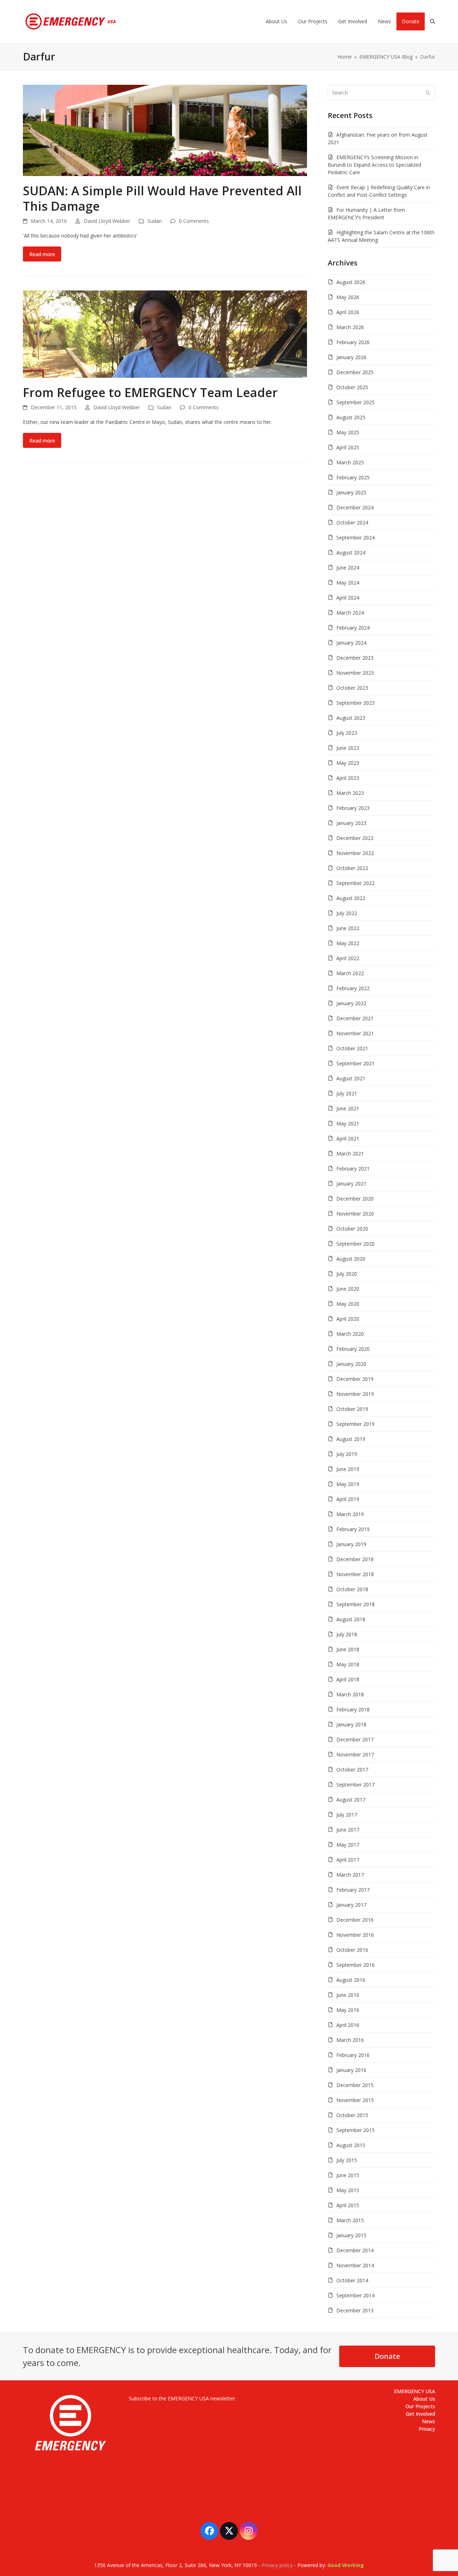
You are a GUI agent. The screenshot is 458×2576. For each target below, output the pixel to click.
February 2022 (353, 988)
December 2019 (355, 1379)
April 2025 (348, 447)
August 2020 (351, 1259)
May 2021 (348, 1123)
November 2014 (355, 2265)
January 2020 (351, 1364)
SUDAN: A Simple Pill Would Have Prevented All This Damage (162, 198)
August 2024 (351, 553)
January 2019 (351, 1544)
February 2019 (353, 1529)
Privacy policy (277, 2565)
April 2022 (348, 958)
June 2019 (348, 1469)
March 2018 (350, 1694)
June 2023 (348, 748)
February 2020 (353, 1349)
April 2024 (348, 598)
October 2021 (352, 1048)
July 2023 (347, 733)
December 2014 (355, 2250)
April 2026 (348, 312)
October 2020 (352, 1229)
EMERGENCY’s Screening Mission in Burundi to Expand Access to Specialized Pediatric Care (374, 165)
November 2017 (355, 1754)
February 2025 (353, 477)
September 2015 (355, 2130)
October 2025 (352, 387)
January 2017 (351, 1905)
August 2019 (351, 1439)
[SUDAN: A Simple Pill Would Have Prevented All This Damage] (165, 130)
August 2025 (351, 417)
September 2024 (355, 537)
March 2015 (350, 2220)
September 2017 (355, 1785)
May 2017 (348, 1845)
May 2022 (348, 943)
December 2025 (355, 372)
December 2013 (355, 2310)
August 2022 (351, 898)
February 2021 (353, 1169)
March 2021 (350, 1153)
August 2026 (351, 282)
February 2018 (353, 1709)
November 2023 (355, 673)
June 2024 (348, 568)
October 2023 (352, 688)
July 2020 (347, 1274)
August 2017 (351, 1800)
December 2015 (355, 2085)
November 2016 (355, 1935)
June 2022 (348, 928)
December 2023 (355, 658)
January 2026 (351, 357)
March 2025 (350, 462)
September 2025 (355, 402)
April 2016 (348, 2025)
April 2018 (348, 1679)
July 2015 (347, 2160)
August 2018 (351, 1619)
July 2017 (347, 1815)
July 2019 (347, 1454)
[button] (433, 21)
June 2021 (348, 1108)
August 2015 (351, 2145)
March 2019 (350, 1514)
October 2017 (352, 1770)
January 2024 (351, 643)
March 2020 (350, 1334)
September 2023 (355, 703)
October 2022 (352, 868)
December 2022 (355, 838)
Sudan (155, 221)
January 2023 (351, 823)
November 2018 (355, 1574)
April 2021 (348, 1138)
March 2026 (350, 327)
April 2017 (348, 1860)
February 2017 (353, 1890)
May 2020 (348, 1304)
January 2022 (351, 1003)
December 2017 (355, 1739)
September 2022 (355, 883)
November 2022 (355, 853)
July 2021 (347, 1093)
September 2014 (355, 2295)
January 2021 (351, 1184)
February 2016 (353, 2055)
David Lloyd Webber (107, 221)
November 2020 (355, 1214)
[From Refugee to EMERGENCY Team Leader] (165, 334)
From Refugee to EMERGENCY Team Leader (150, 392)
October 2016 (352, 1950)
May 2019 (348, 1484)
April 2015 (348, 2205)
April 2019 (348, 1499)
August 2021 (351, 1078)
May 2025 (348, 432)
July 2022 (347, 913)
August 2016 (351, 1980)
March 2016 (350, 2040)
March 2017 (350, 1875)
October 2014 (352, 2280)
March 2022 (350, 973)
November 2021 (355, 1033)
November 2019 (355, 1394)
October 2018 (352, 1589)
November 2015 (355, 2100)
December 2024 (355, 507)
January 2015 (351, 2235)
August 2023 (351, 718)
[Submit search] (428, 92)
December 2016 (355, 1920)
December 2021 (355, 1018)
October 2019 (352, 1409)
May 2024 (348, 583)
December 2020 (355, 1199)
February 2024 (353, 628)
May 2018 (348, 1664)
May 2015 (348, 2190)
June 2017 (348, 1830)
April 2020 (348, 1319)
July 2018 (347, 1634)
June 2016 (348, 1995)
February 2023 (353, 808)
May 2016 (348, 2010)
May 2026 (348, 297)
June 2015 (348, 2175)
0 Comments (194, 221)
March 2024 (350, 613)
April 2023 (348, 778)
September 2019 (355, 1424)
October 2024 (352, 522)
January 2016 (351, 2070)
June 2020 (348, 1289)
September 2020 (355, 1244)
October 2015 (352, 2115)
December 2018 (355, 1559)
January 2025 (351, 492)
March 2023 (350, 793)
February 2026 (353, 342)
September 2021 (355, 1063)
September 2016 (355, 1965)
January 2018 (351, 1724)
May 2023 (348, 763)
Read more (42, 254)
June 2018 (348, 1649)
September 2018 (355, 1604)
